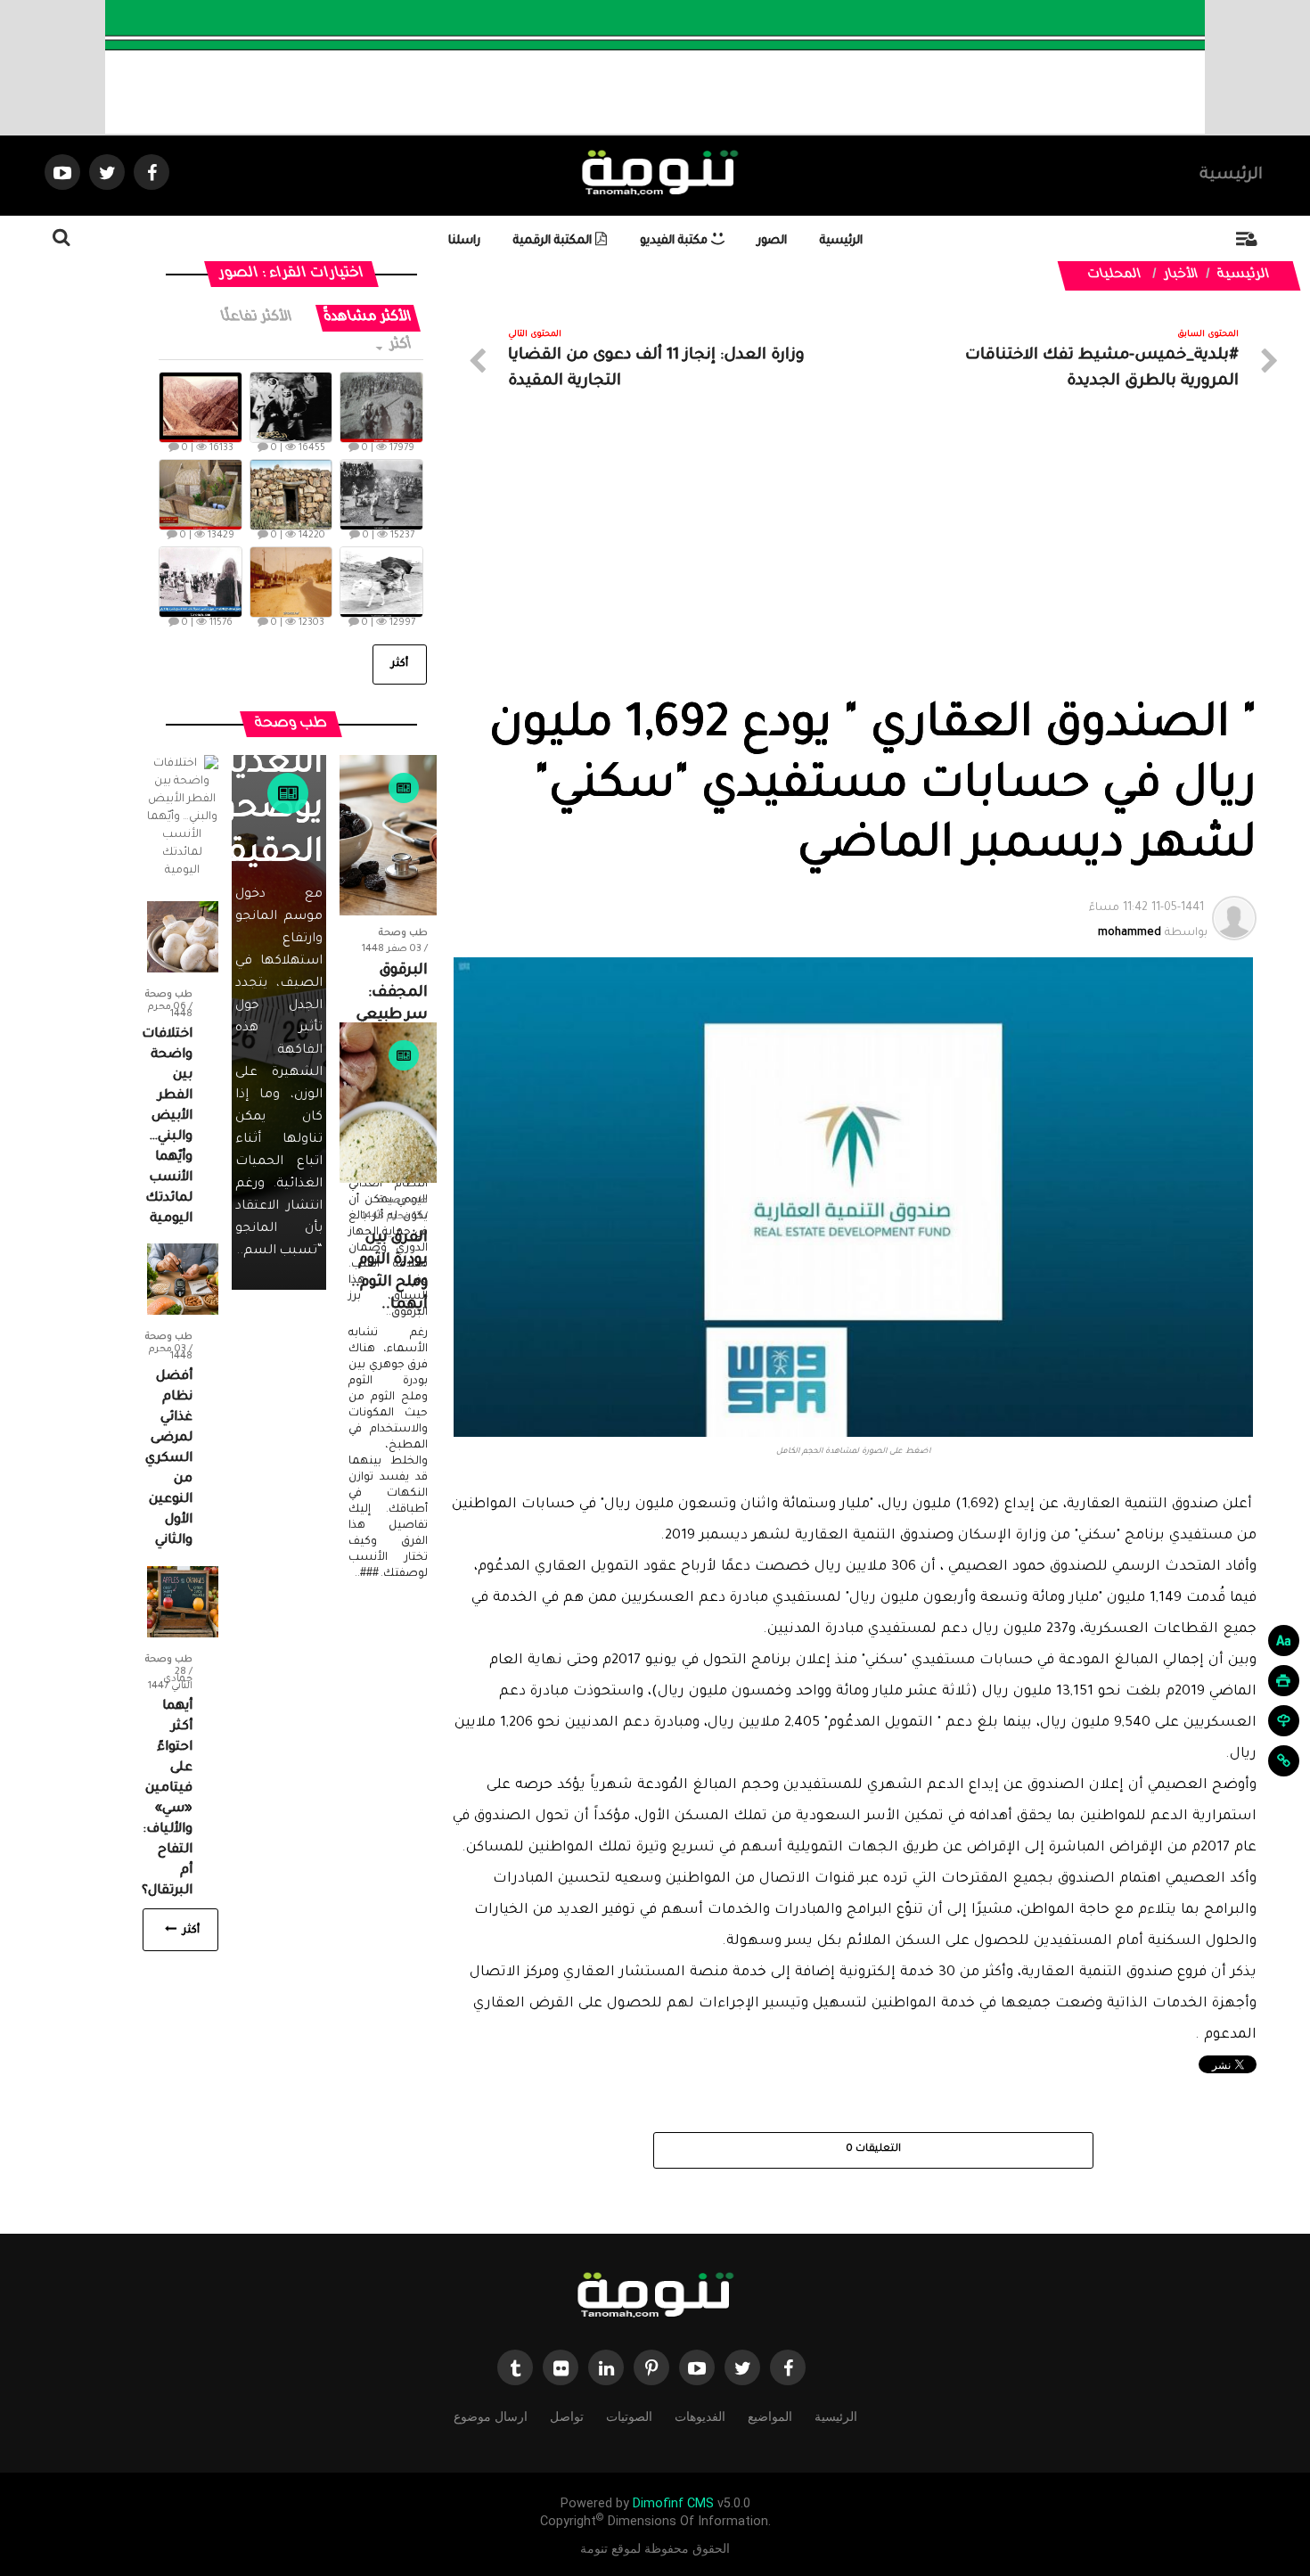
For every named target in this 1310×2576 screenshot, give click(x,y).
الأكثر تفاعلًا (258, 318)
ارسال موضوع (491, 2416)
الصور (772, 241)
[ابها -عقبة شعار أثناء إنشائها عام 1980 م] (201, 407)
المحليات (1115, 275)
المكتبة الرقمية (554, 241)
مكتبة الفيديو (675, 241)
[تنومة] (655, 2296)
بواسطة (1148, 921)
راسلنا (464, 241)
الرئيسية (1231, 176)
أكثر (400, 345)
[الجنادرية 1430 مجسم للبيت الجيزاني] (201, 495)
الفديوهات (700, 2416)
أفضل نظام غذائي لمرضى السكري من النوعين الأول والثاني (169, 1459)
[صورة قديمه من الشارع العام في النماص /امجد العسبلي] (291, 582)
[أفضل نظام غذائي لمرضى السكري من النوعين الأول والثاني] (183, 1280)
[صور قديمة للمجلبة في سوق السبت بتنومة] (201, 582)
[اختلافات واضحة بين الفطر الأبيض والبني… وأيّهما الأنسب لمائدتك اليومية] (183, 938)
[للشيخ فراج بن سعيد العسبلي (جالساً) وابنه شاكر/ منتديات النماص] (291, 407)
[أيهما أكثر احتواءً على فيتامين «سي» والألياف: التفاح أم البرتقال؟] (183, 1603)
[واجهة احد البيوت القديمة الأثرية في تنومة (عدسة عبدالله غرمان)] (291, 495)
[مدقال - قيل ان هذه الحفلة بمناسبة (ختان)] (381, 495)
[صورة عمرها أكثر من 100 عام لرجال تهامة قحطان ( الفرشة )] (381, 407)
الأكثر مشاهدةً (368, 318)
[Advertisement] (853, 564)
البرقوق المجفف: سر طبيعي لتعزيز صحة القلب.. (389, 1015)
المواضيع (770, 2416)
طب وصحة (403, 933)
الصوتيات (629, 2416)
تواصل (567, 2416)
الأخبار (1182, 275)
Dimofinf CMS (673, 2503)
